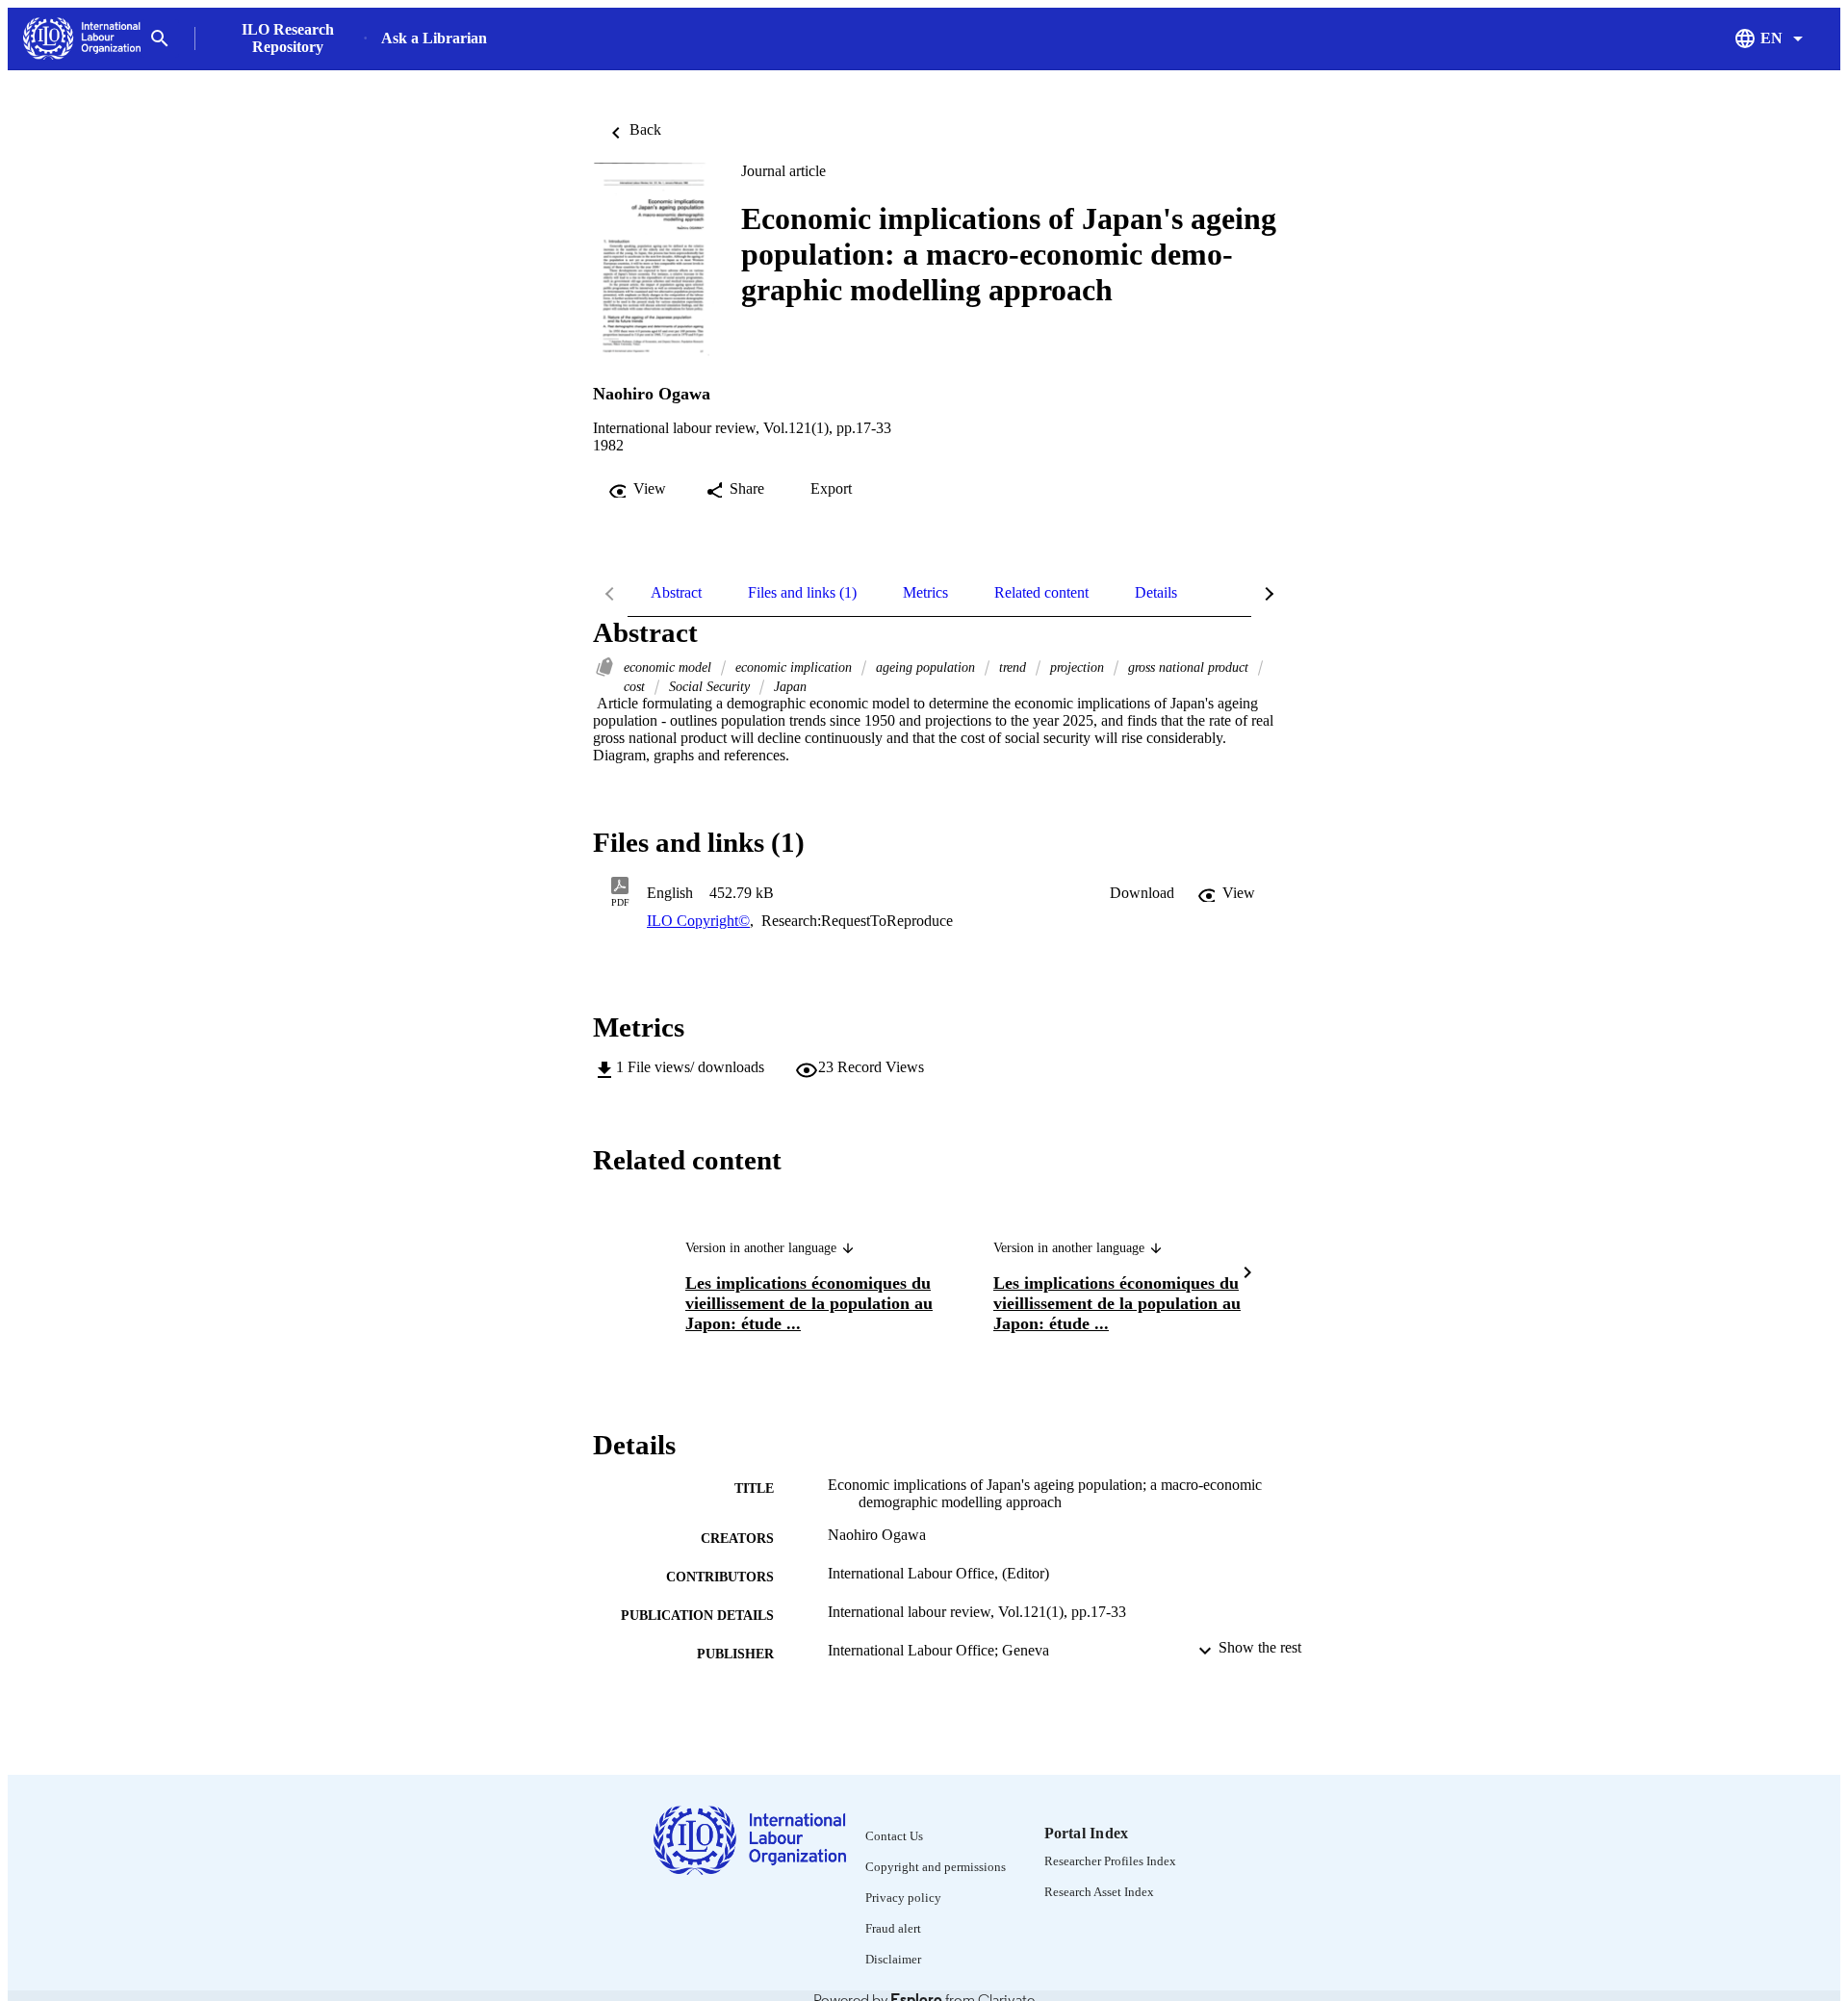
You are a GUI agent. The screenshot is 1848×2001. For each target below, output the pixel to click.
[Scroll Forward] (1247, 1275)
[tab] (676, 593)
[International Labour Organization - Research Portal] (82, 39)
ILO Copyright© (698, 921)
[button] (1142, 893)
